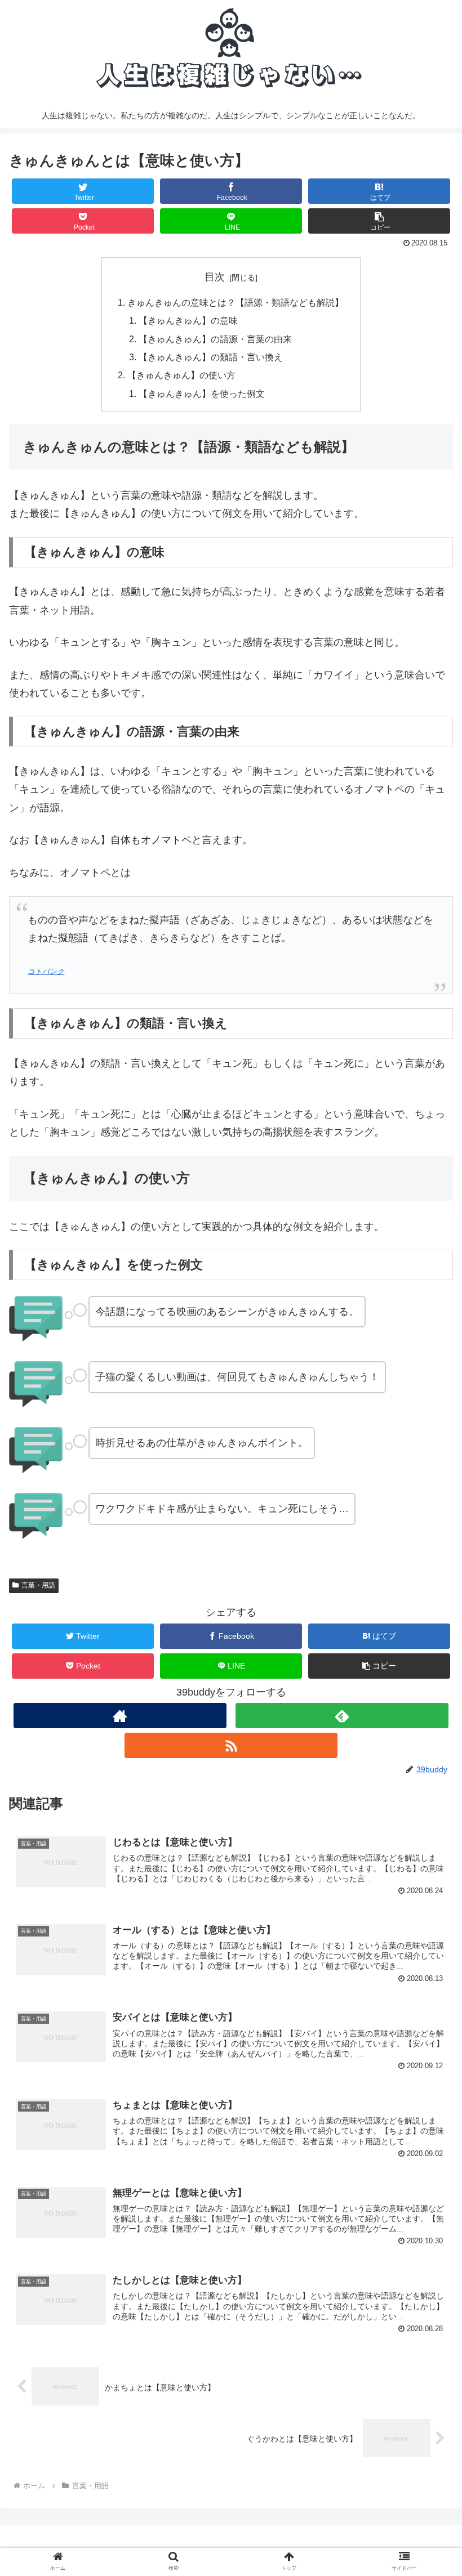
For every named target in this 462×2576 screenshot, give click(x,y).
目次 (215, 277)
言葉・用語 (38, 1585)
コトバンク (46, 972)
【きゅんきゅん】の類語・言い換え (211, 357)
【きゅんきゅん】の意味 (188, 320)
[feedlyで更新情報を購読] (342, 1716)
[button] (379, 221)
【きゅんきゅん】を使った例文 (202, 393)
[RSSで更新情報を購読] (231, 1745)
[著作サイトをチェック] (120, 1716)
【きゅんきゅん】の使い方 (181, 375)
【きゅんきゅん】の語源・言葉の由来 (215, 339)
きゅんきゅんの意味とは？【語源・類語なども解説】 (236, 302)
